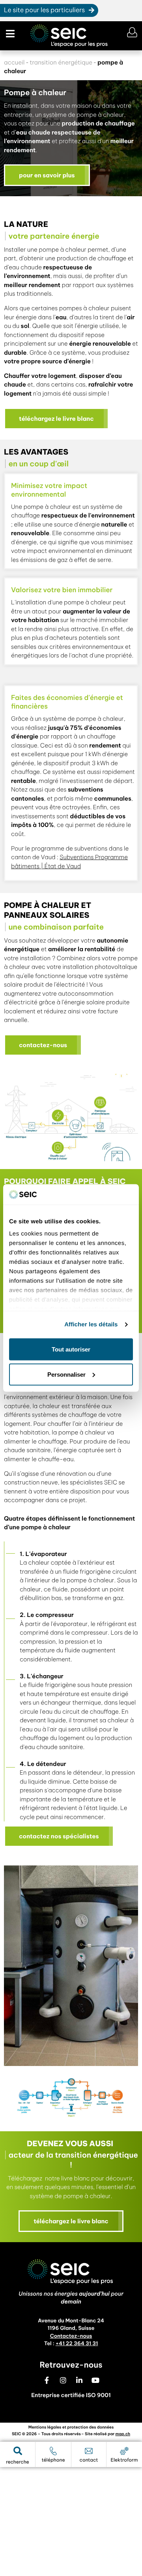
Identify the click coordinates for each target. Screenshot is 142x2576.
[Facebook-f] (47, 2380)
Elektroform (124, 2460)
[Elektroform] (124, 2451)
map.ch (123, 2434)
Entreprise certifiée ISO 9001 (71, 2395)
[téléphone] (53, 2451)
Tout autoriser (71, 1349)
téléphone (53, 2460)
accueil (14, 62)
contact (89, 2460)
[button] (9, 34)
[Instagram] (63, 2380)
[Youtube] (95, 2380)
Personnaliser (66, 1374)
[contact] (89, 2451)
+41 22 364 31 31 (77, 2344)
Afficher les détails (91, 1325)
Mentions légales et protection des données (71, 2427)
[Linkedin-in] (79, 2380)
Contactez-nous (71, 2336)
